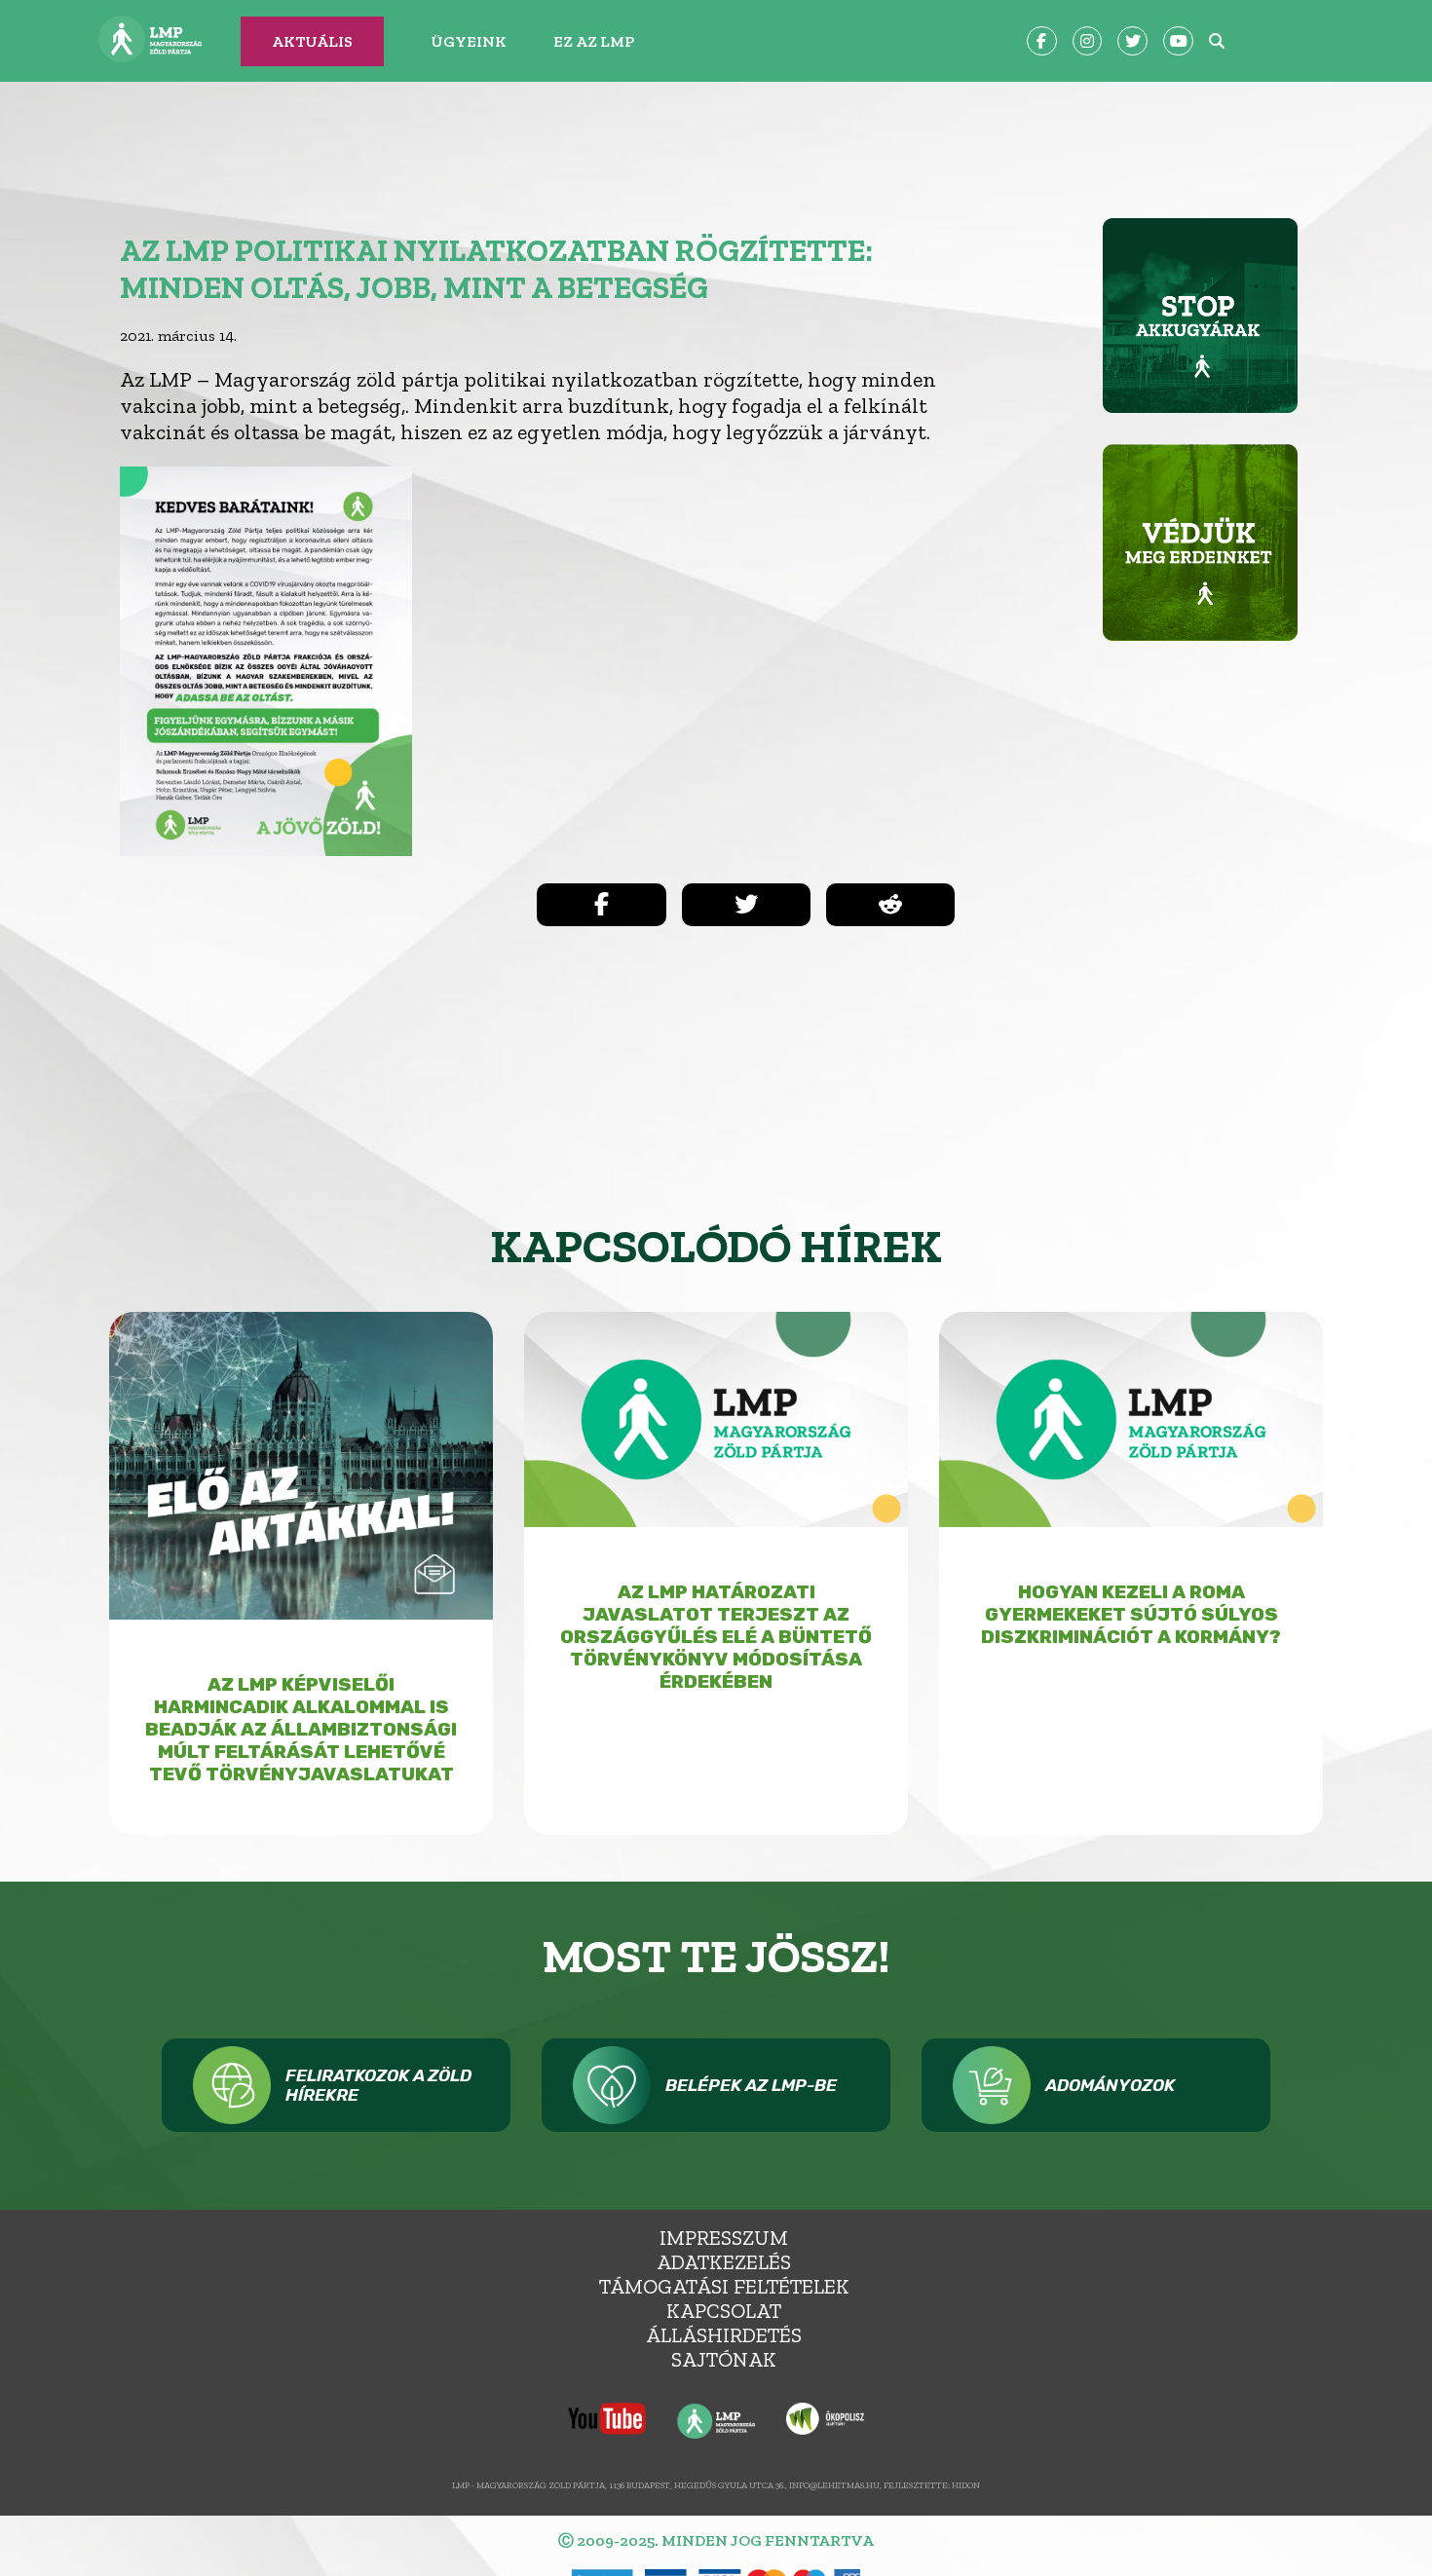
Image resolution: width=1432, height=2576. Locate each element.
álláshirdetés (724, 2335)
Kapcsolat (724, 2311)
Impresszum (724, 2238)
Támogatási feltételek (724, 2286)
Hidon (966, 2485)
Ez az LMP (594, 41)
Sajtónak (724, 2359)
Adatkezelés (724, 2262)
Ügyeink (469, 41)
